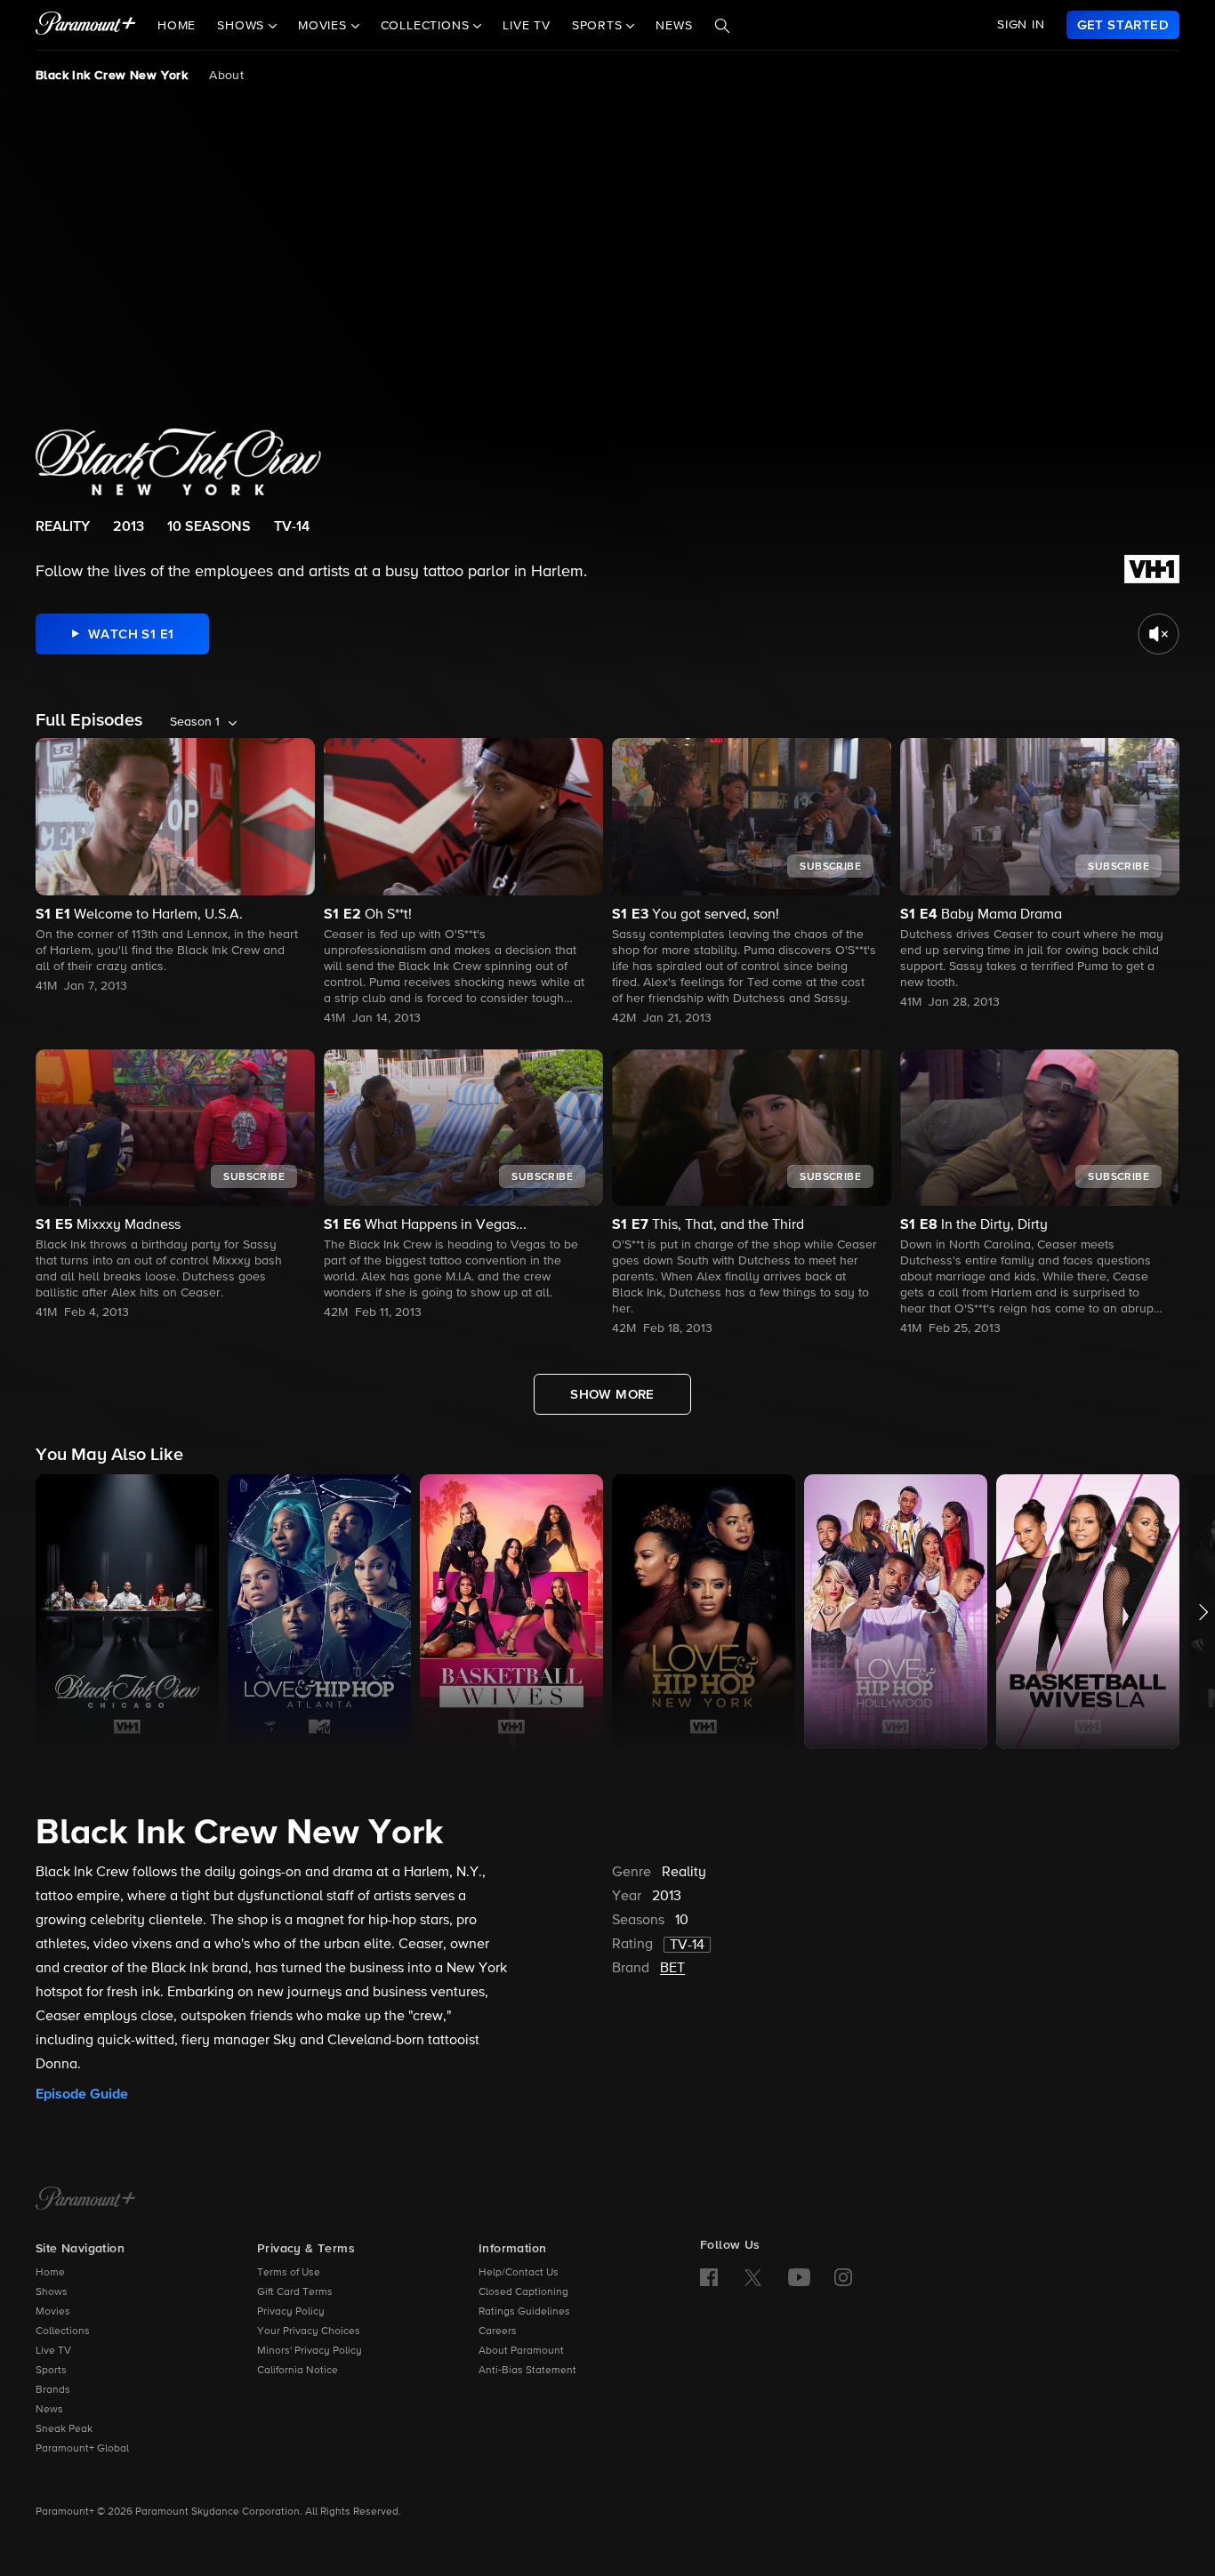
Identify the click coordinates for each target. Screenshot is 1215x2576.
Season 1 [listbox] (195, 722)
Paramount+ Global (82, 2449)
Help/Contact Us (519, 2273)
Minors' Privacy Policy (310, 2351)
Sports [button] (599, 26)
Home (177, 26)
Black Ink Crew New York (112, 76)
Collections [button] (427, 26)
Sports (51, 2371)
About (226, 76)
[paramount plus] (86, 25)
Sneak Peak (64, 2429)
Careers (498, 2331)
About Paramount (521, 2351)
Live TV (527, 26)
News (674, 26)
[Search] (722, 26)
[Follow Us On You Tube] (799, 2277)
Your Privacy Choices (309, 2331)
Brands (53, 2390)
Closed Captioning (523, 2292)
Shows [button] (243, 26)
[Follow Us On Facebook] (709, 2277)
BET (672, 1969)
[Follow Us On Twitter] (753, 2276)
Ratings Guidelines (524, 2312)
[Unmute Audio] (1159, 634)
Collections (63, 2331)
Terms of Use (289, 2273)
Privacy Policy (291, 2312)
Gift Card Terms (295, 2292)
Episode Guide (82, 2094)
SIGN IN (1021, 25)
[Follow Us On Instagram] (843, 2277)
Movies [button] (325, 26)
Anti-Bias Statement (527, 2371)
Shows (52, 2292)
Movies (53, 2312)
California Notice (298, 2371)
